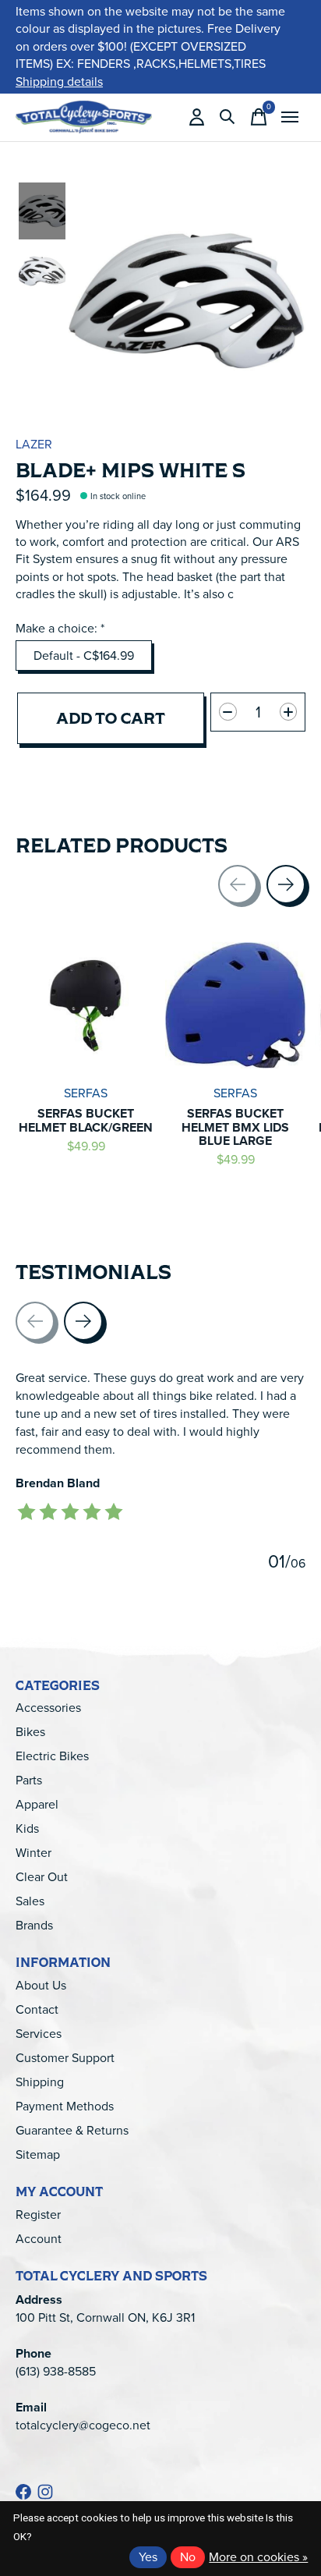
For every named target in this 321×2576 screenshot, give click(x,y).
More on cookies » (258, 2557)
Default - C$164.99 (84, 656)
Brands (34, 1925)
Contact (37, 2009)
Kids (27, 1828)
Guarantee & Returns (72, 2130)
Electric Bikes (52, 1756)
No (188, 2557)
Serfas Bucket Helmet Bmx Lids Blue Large (235, 1127)
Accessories (48, 1708)
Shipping (40, 2082)
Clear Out (42, 1877)
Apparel (37, 1804)
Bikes (30, 1732)
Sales (30, 1901)
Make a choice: (60, 628)
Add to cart (111, 718)
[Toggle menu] (290, 117)
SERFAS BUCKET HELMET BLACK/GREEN (86, 1120)
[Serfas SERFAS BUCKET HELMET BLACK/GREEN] (86, 1005)
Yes (148, 2557)
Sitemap (38, 2154)
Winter (34, 1853)
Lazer (34, 444)
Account (39, 2239)
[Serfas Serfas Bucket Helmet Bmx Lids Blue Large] (235, 1005)
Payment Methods (65, 2106)
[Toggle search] (228, 117)
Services (39, 2034)
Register (38, 2215)
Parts (29, 1780)
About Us (41, 1985)
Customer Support (65, 2058)
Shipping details (59, 81)
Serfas (86, 1093)
